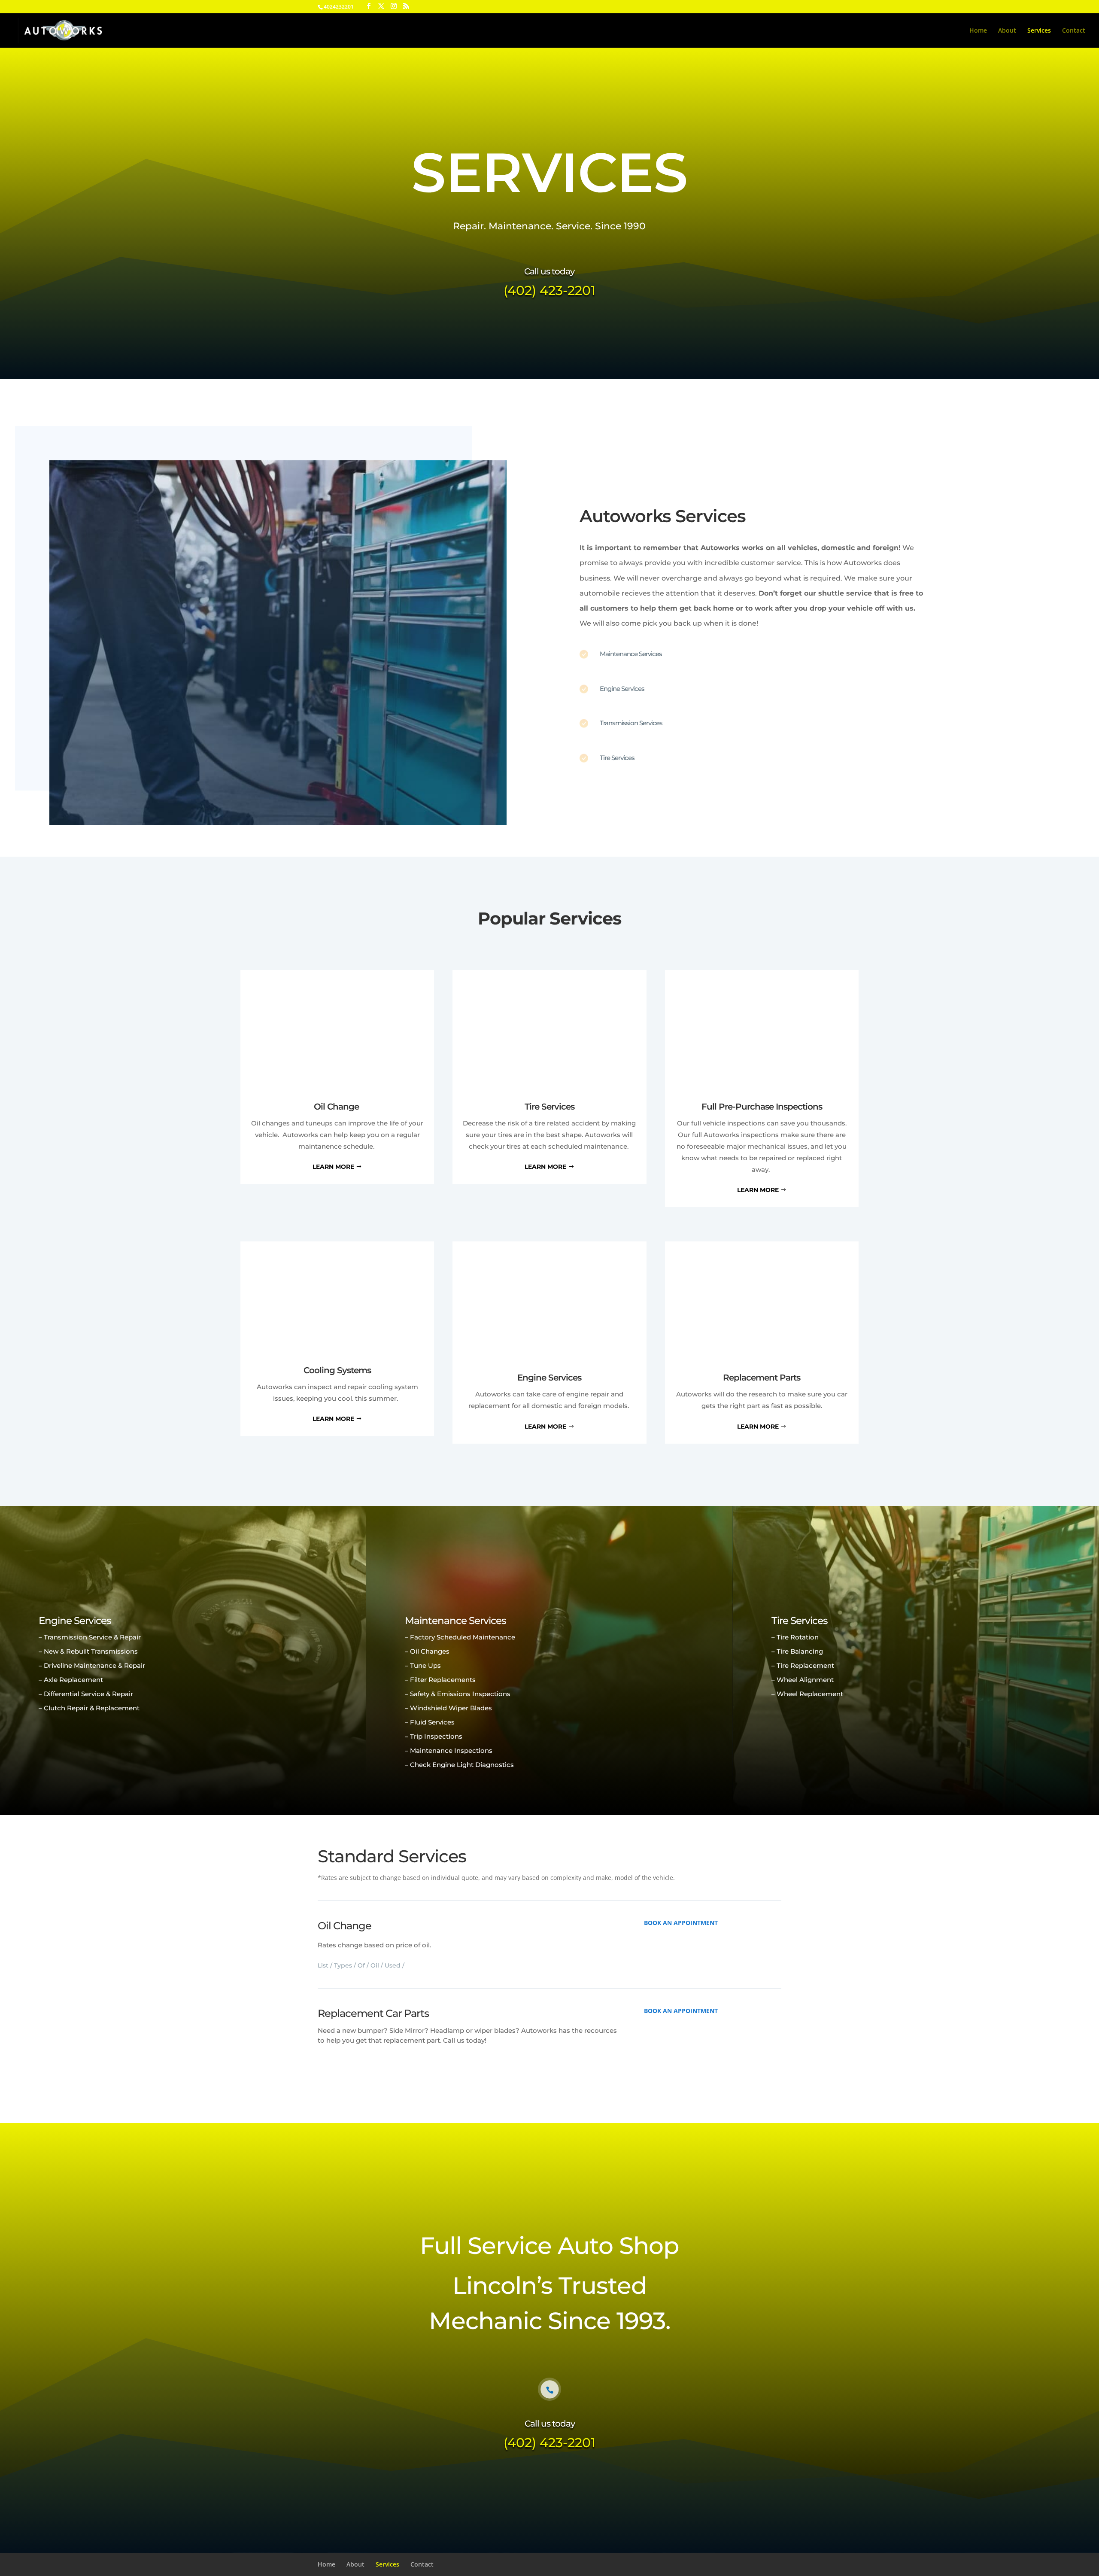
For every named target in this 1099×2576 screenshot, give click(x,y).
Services (1039, 31)
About (1007, 31)
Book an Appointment (681, 1923)
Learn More (333, 1167)
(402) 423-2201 (549, 290)
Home (978, 31)
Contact (1074, 31)
